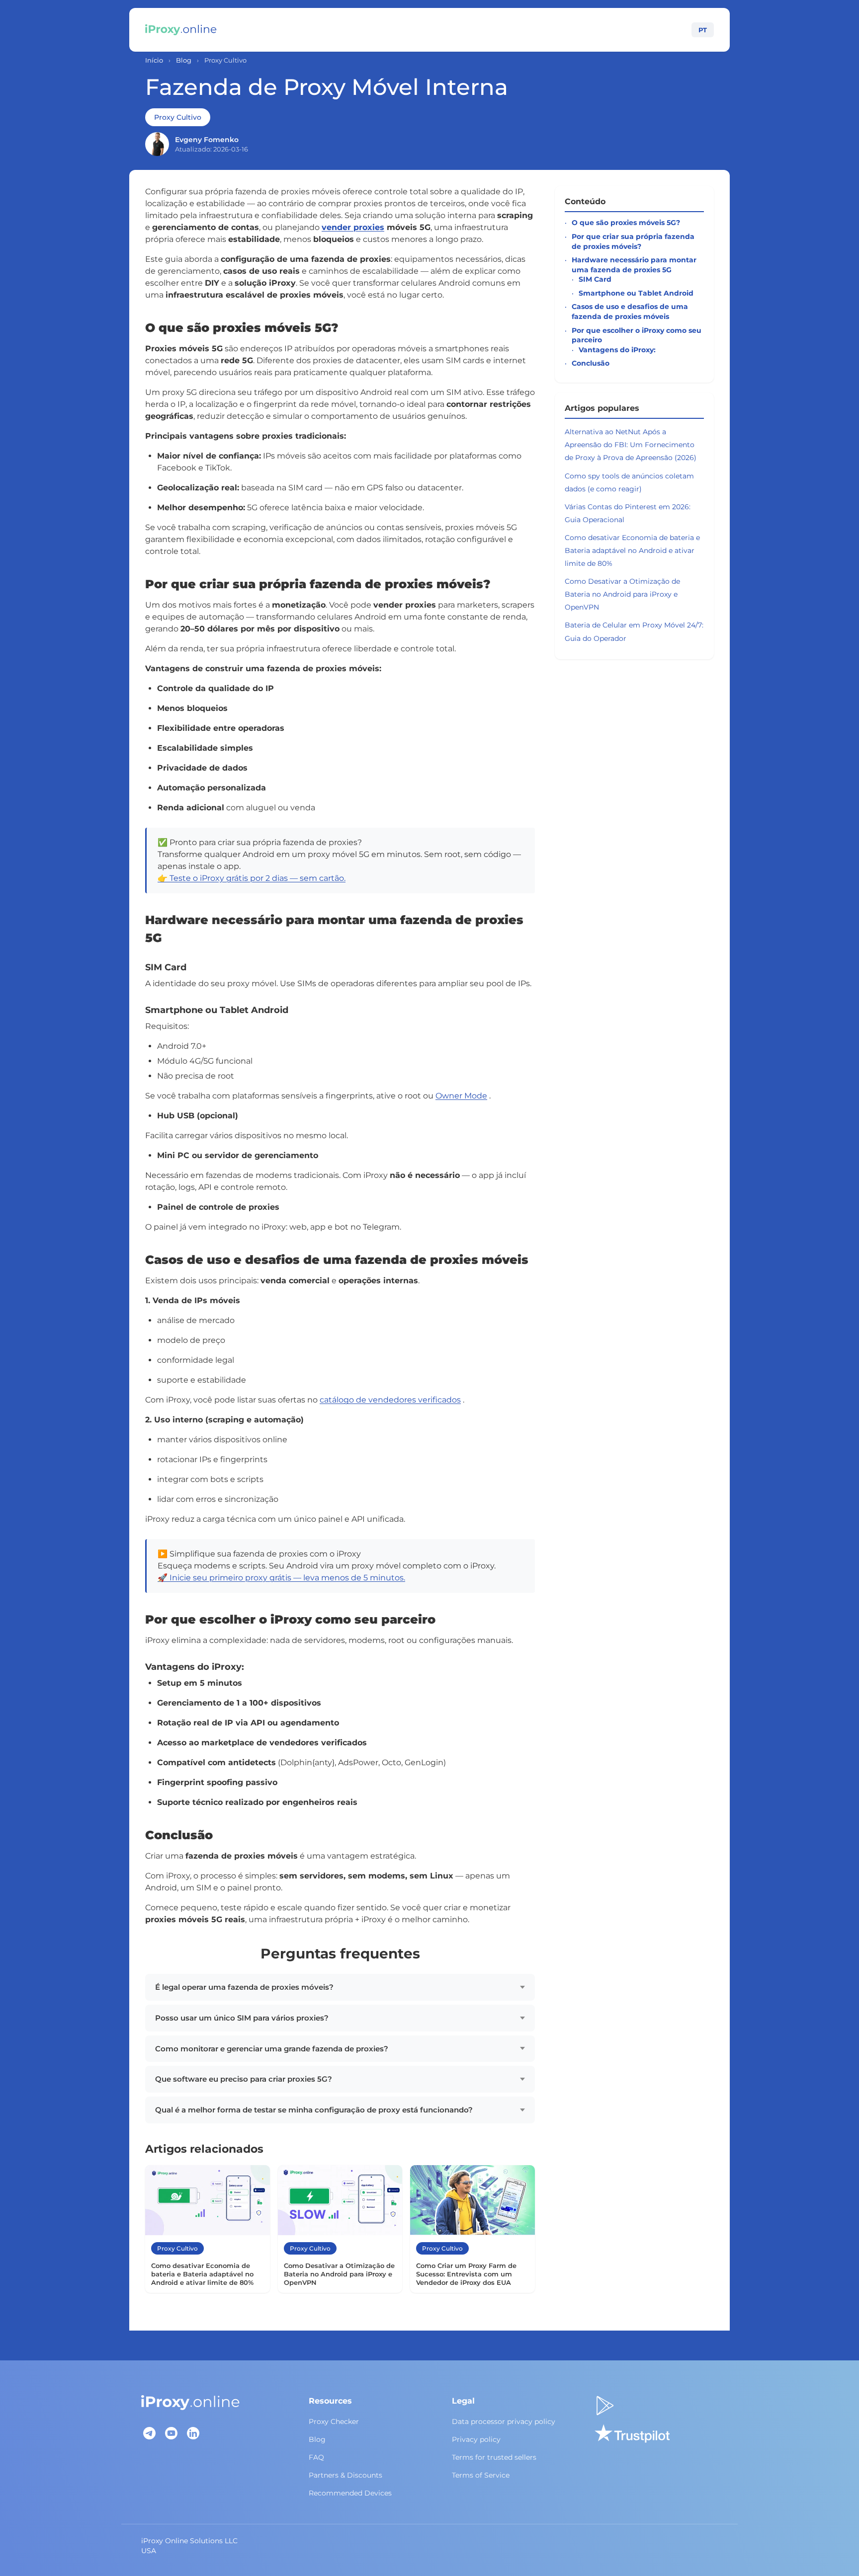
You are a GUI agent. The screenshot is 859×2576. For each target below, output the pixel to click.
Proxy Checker (334, 2421)
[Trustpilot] (632, 2433)
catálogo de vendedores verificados (390, 1400)
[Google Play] (605, 2406)
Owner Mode (461, 1096)
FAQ (316, 2457)
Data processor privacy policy (504, 2421)
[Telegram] (149, 2433)
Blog (184, 60)
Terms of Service (481, 2475)
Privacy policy (476, 2439)
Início (154, 60)
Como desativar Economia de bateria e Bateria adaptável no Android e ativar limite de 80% (632, 550)
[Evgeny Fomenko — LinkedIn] (157, 144)
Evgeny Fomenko (207, 140)
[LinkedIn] (193, 2433)
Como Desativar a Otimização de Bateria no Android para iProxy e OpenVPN (622, 594)
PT (703, 30)
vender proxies (353, 227)
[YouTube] (171, 2433)
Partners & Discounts (345, 2475)
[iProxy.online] (181, 30)
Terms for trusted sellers (494, 2457)
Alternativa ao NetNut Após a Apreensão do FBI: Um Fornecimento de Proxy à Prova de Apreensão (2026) (631, 445)
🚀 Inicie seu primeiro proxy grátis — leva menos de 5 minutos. (281, 1578)
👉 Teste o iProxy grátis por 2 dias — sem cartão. (252, 878)
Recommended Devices (350, 2493)
